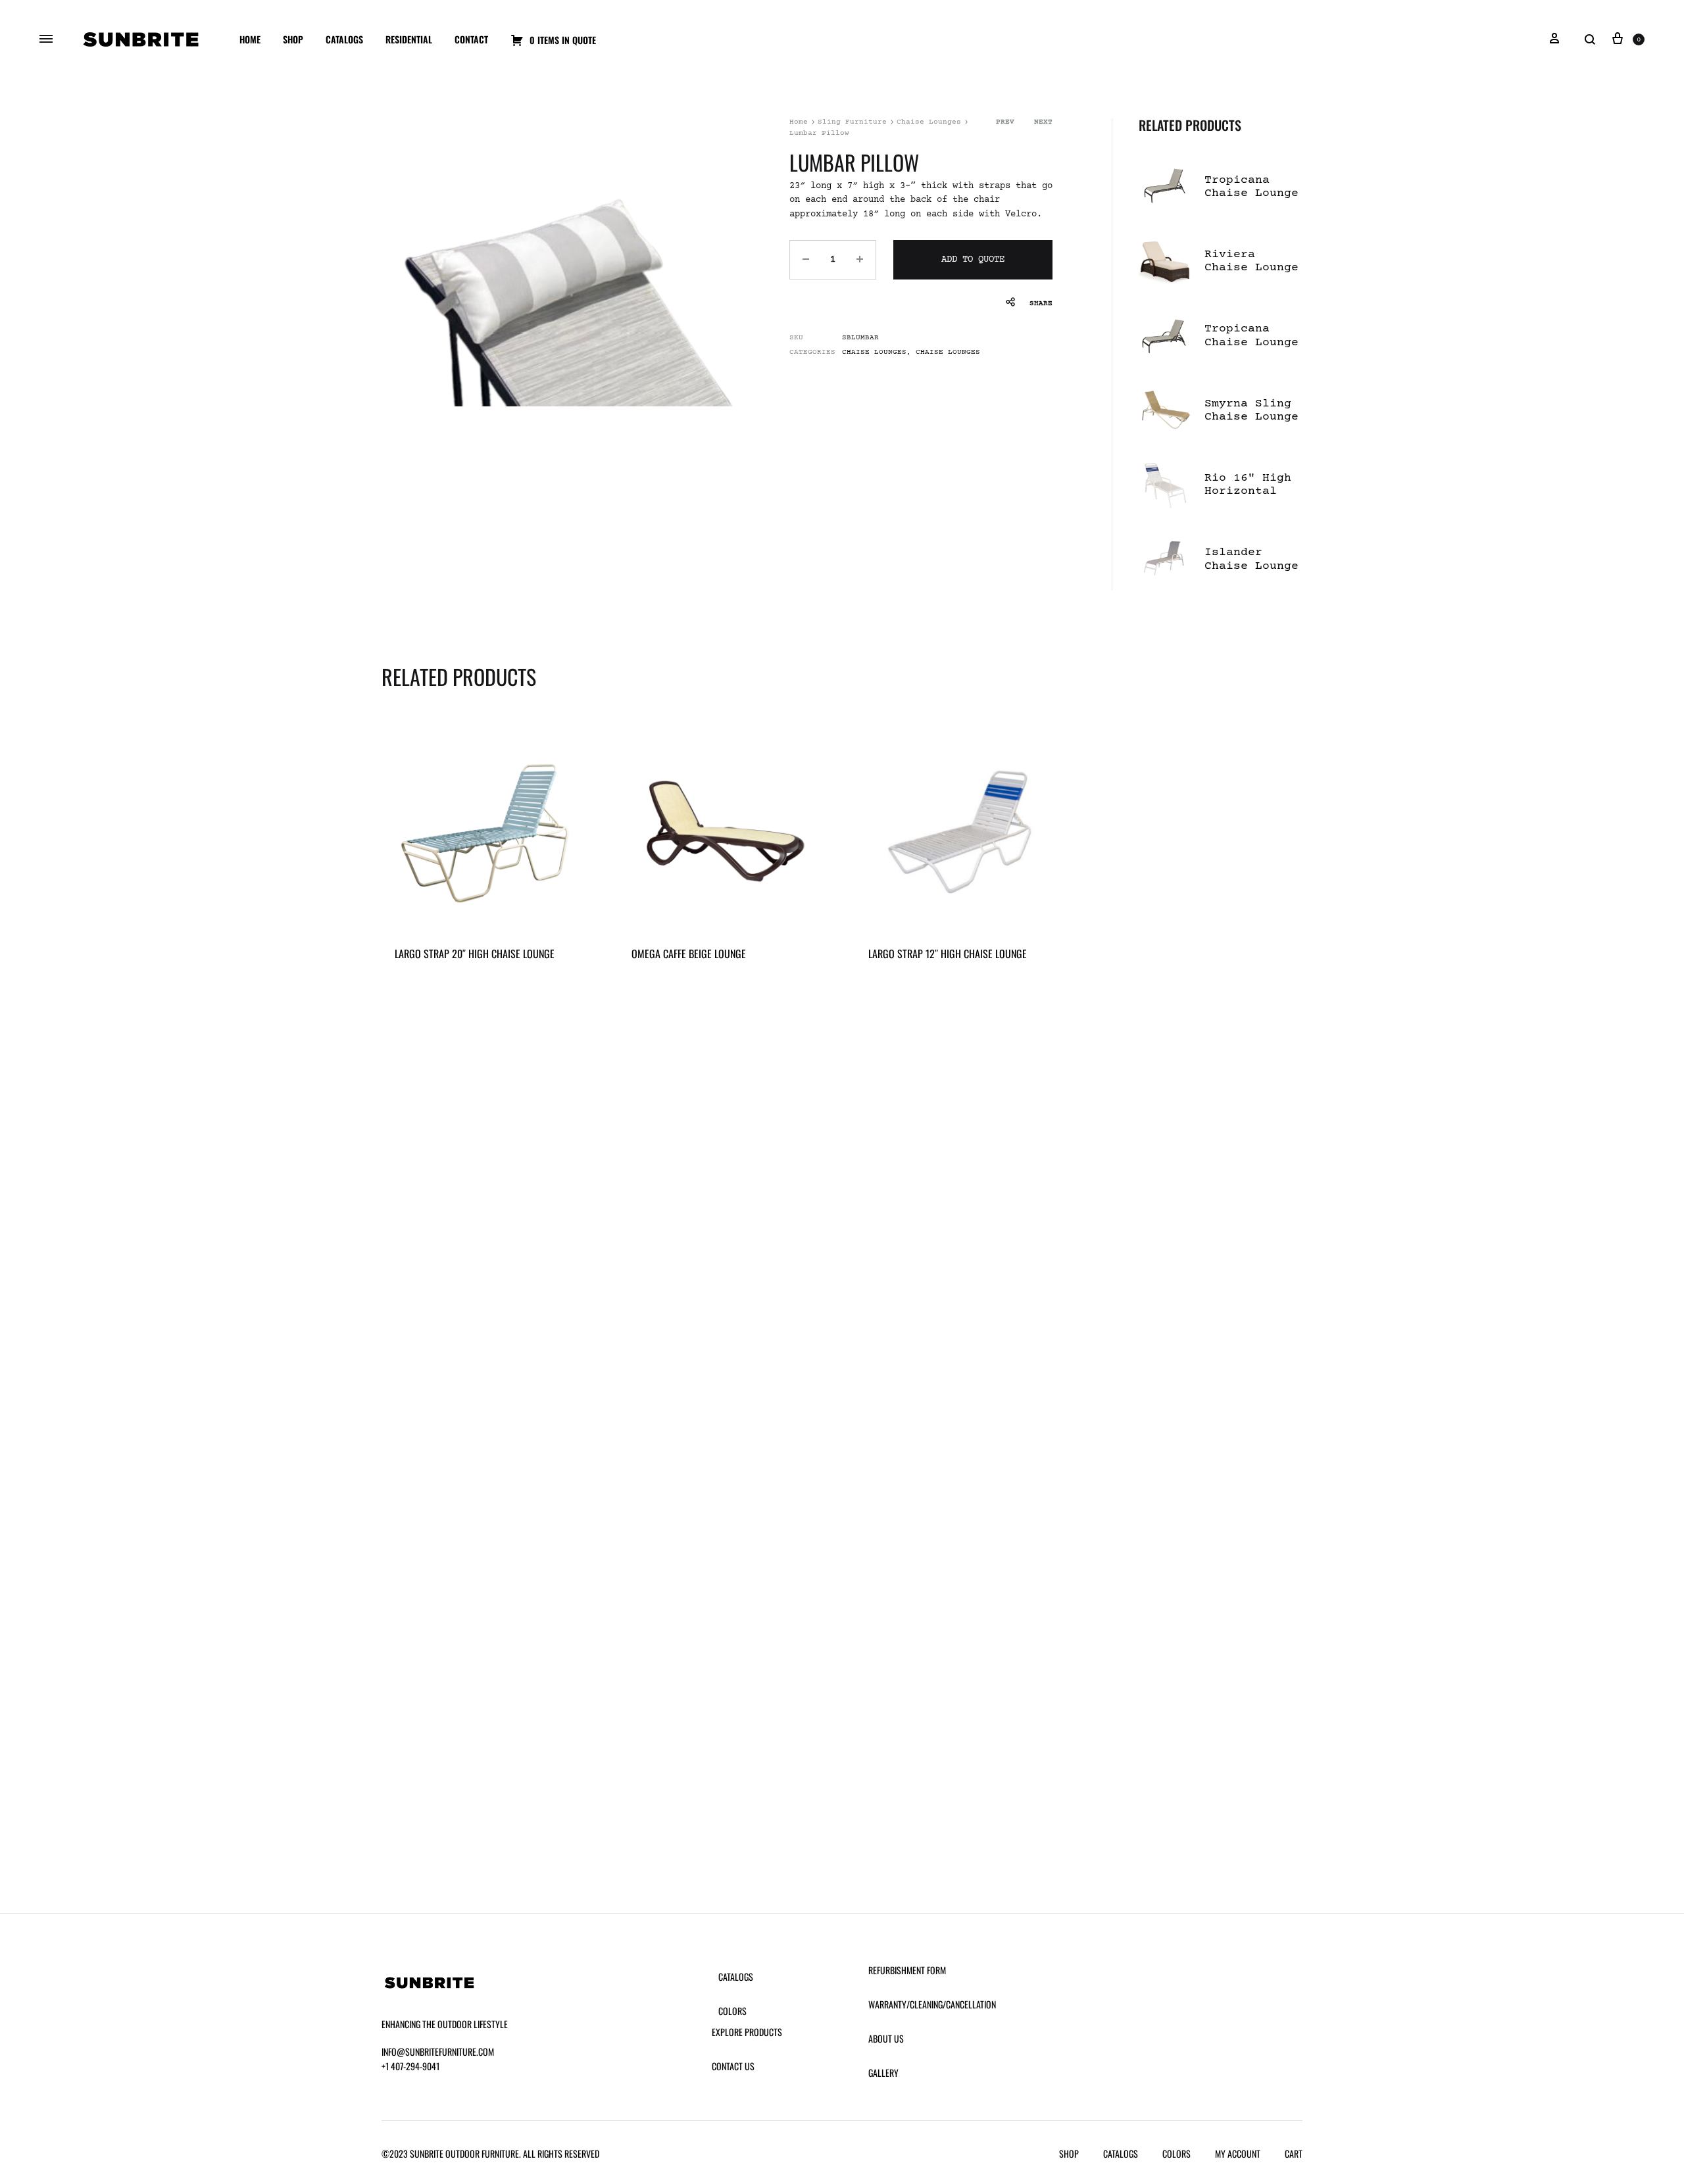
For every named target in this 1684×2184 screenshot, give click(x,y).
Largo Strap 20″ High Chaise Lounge (475, 954)
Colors (732, 2011)
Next (1043, 122)
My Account (1238, 2153)
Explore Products (747, 2032)
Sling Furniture (852, 122)
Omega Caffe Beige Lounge (689, 954)
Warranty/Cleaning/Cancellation (932, 2004)
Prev (1005, 122)
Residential (409, 39)
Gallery (883, 2073)
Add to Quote (973, 260)
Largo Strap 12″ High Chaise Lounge (948, 954)
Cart (1294, 2153)
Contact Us (733, 2066)
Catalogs (344, 39)
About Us (886, 2038)
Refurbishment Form (907, 1970)
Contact (471, 39)
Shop (293, 39)
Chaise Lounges (929, 122)
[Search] (1590, 40)
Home (250, 39)
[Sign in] (1554, 39)
